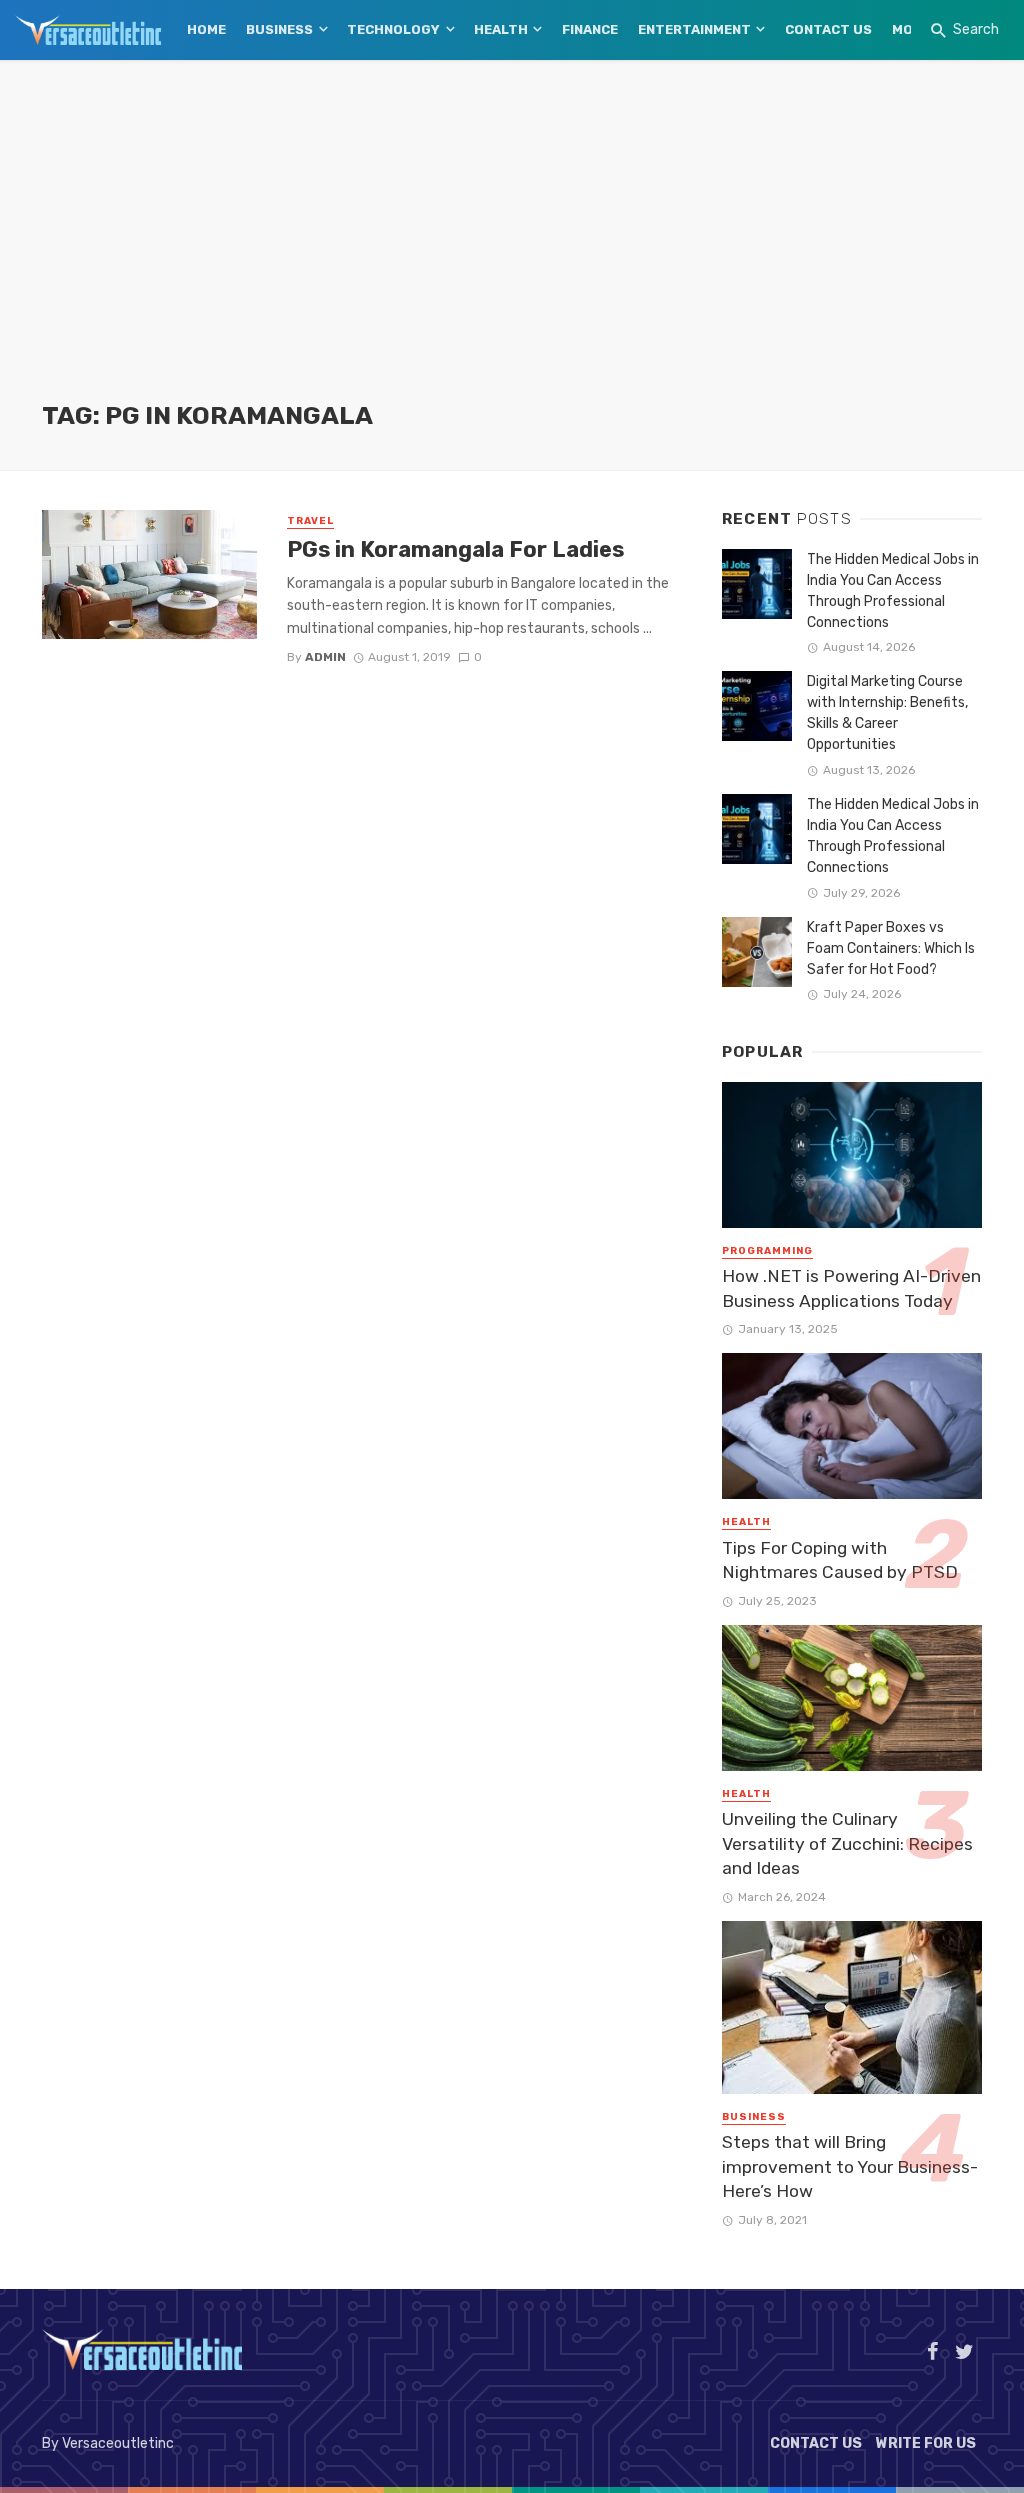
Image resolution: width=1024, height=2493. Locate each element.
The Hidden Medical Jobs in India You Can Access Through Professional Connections (893, 591)
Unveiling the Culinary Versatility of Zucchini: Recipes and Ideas (847, 1843)
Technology (393, 29)
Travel (310, 521)
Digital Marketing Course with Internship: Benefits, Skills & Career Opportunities (887, 713)
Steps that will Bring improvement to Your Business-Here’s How (850, 2166)
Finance (590, 29)
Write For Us (926, 2443)
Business (279, 29)
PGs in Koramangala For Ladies (455, 549)
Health (501, 29)
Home (206, 29)
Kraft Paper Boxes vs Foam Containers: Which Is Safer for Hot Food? (891, 948)
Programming (767, 1251)
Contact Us (828, 29)
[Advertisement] (512, 250)
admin (325, 657)
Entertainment (694, 29)
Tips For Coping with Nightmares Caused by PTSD (840, 1560)
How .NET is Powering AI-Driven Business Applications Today (851, 1288)
